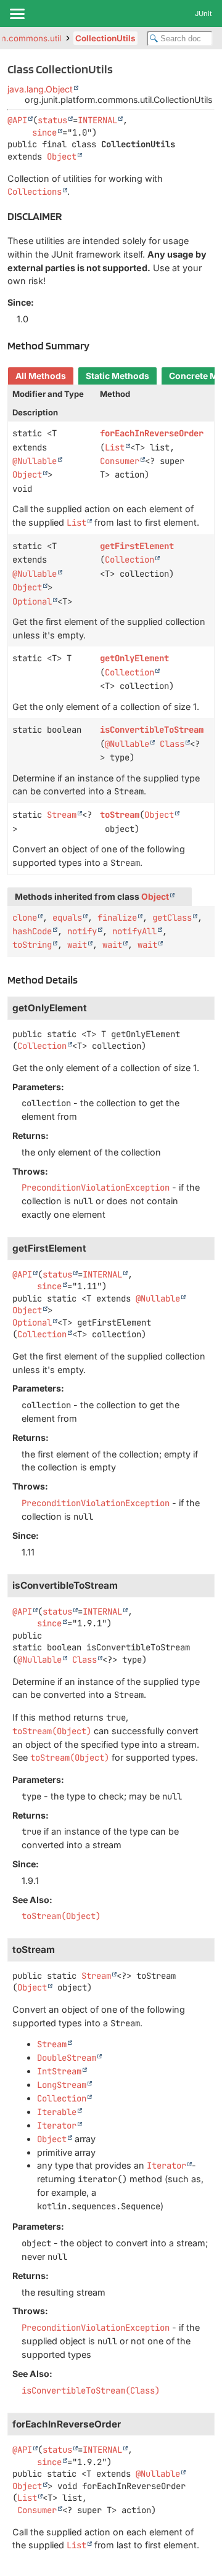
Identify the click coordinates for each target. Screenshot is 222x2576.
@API (17, 120)
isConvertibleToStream (152, 730)
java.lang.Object (40, 89)
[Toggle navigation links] (17, 14)
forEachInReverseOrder (152, 433)
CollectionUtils (105, 38)
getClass (172, 918)
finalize (117, 918)
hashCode (32, 931)
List (115, 447)
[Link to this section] (69, 216)
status (52, 120)
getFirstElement (137, 546)
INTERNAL (97, 120)
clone (25, 918)
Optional (32, 601)
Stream (62, 815)
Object (62, 157)
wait (77, 945)
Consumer (120, 461)
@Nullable (35, 461)
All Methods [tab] (41, 376)
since (44, 132)
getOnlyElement (134, 658)
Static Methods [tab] (117, 376)
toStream (120, 815)
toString (32, 945)
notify (82, 931)
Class (172, 744)
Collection (129, 560)
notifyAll (134, 931)
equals (67, 918)
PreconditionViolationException (96, 1188)
